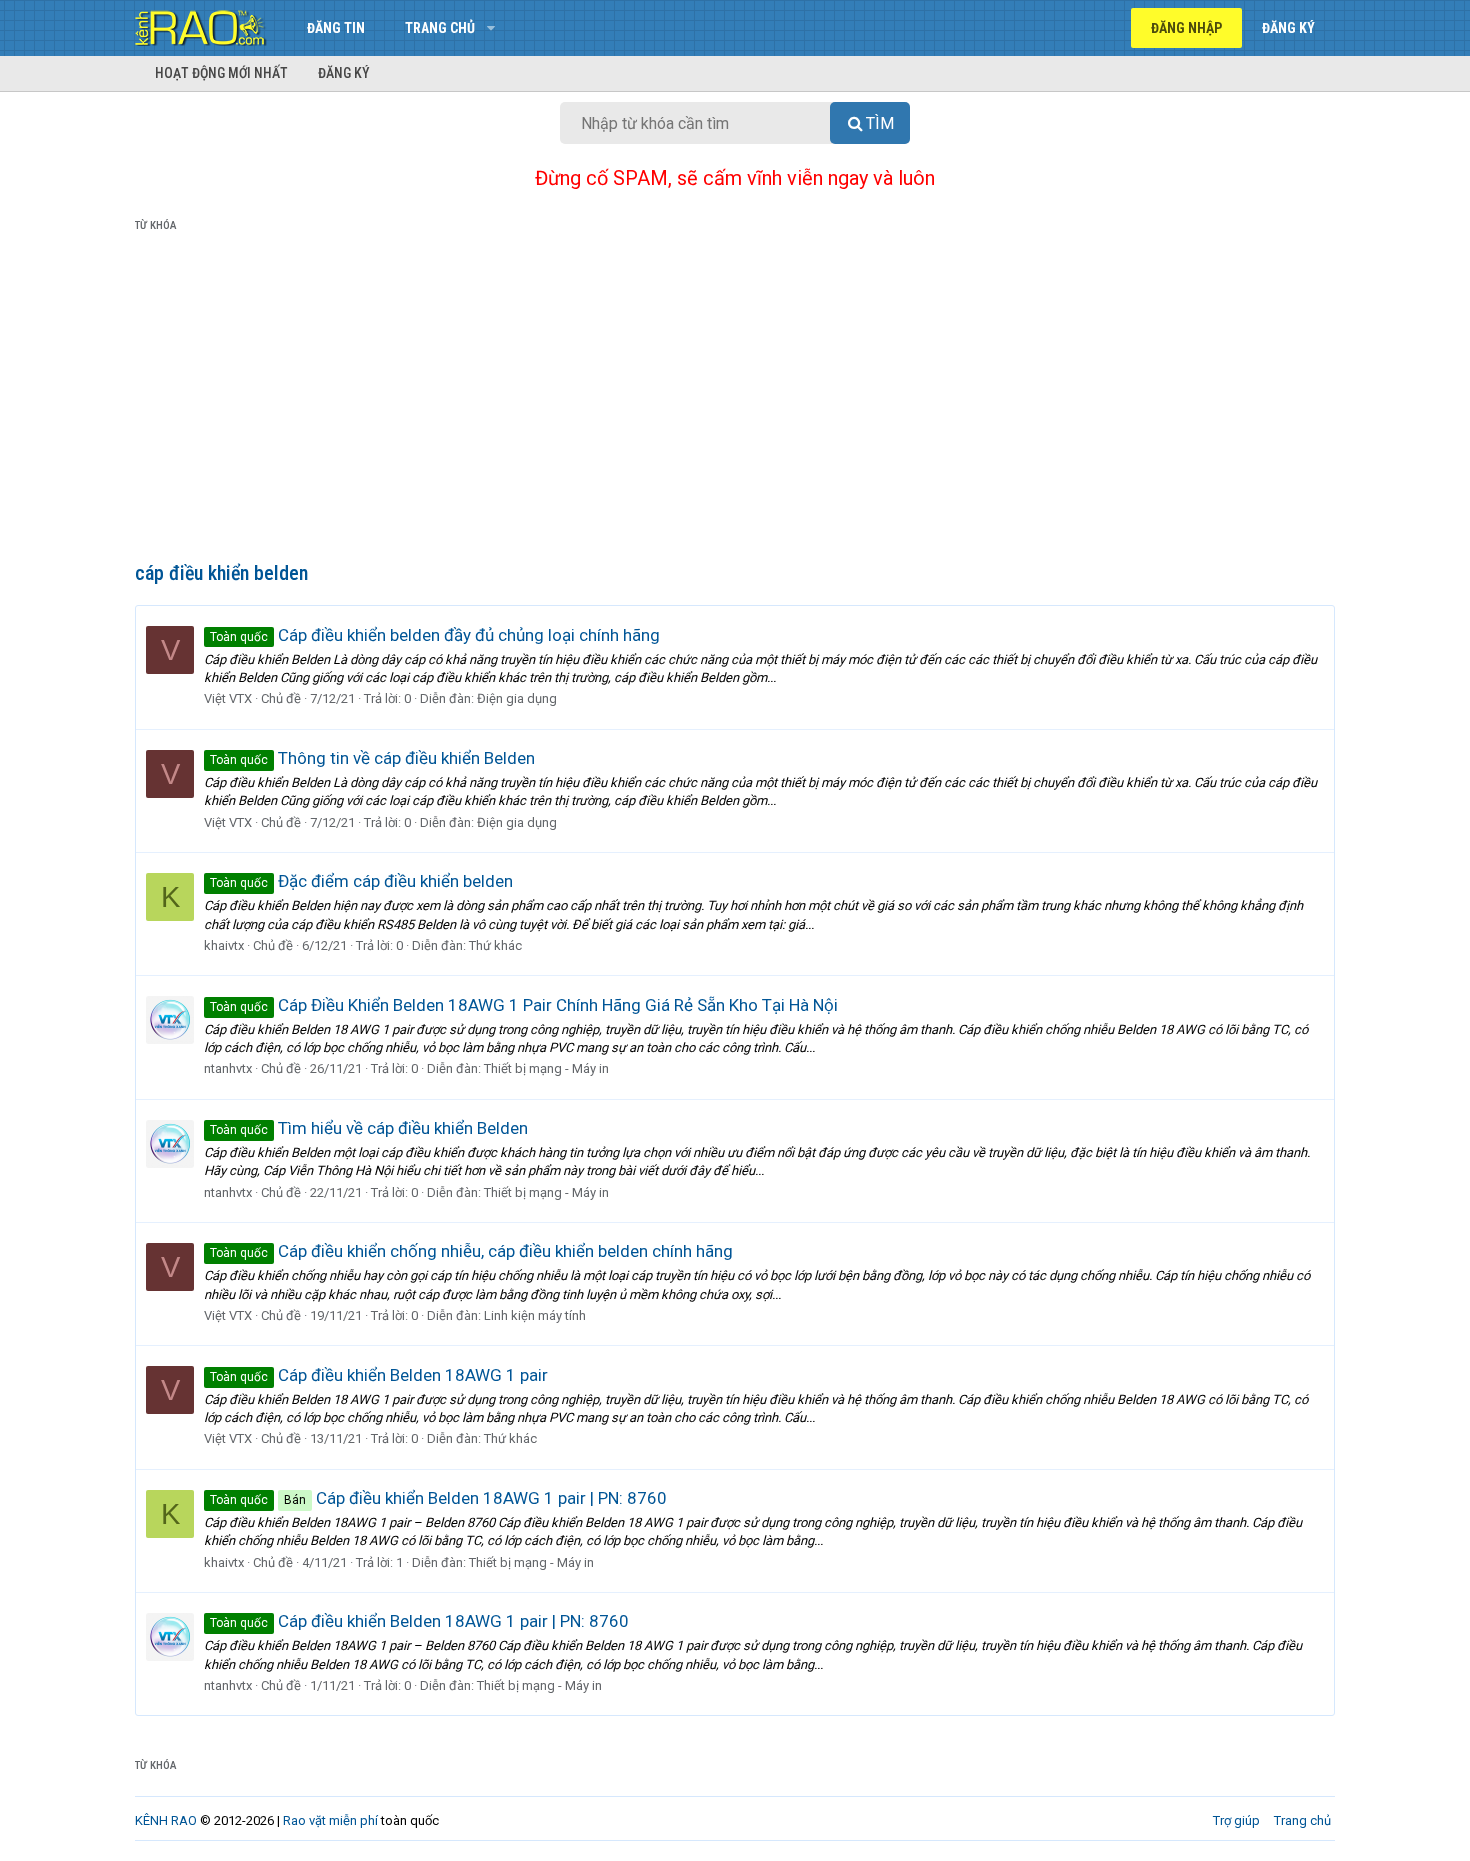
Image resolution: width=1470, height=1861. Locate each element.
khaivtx (224, 945)
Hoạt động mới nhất (221, 73)
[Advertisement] (735, 401)
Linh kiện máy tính (535, 1315)
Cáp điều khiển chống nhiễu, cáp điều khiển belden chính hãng (471, 1251)
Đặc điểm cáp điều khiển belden (361, 881)
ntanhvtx (228, 1068)
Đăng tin (336, 28)
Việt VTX (228, 698)
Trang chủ (440, 28)
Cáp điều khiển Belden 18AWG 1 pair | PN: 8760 (438, 1498)
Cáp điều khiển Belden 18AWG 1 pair (379, 1375)
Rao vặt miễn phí (330, 1820)
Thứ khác (495, 945)
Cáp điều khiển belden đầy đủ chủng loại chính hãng (435, 635)
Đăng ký (344, 73)
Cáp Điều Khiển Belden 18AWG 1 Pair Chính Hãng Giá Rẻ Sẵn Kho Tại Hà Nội (524, 1005)
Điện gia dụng (517, 698)
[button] (490, 28)
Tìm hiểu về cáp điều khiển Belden (369, 1128)
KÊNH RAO (166, 1820)
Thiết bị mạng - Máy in (546, 1068)
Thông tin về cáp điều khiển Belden (372, 758)
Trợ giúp (1236, 1820)
